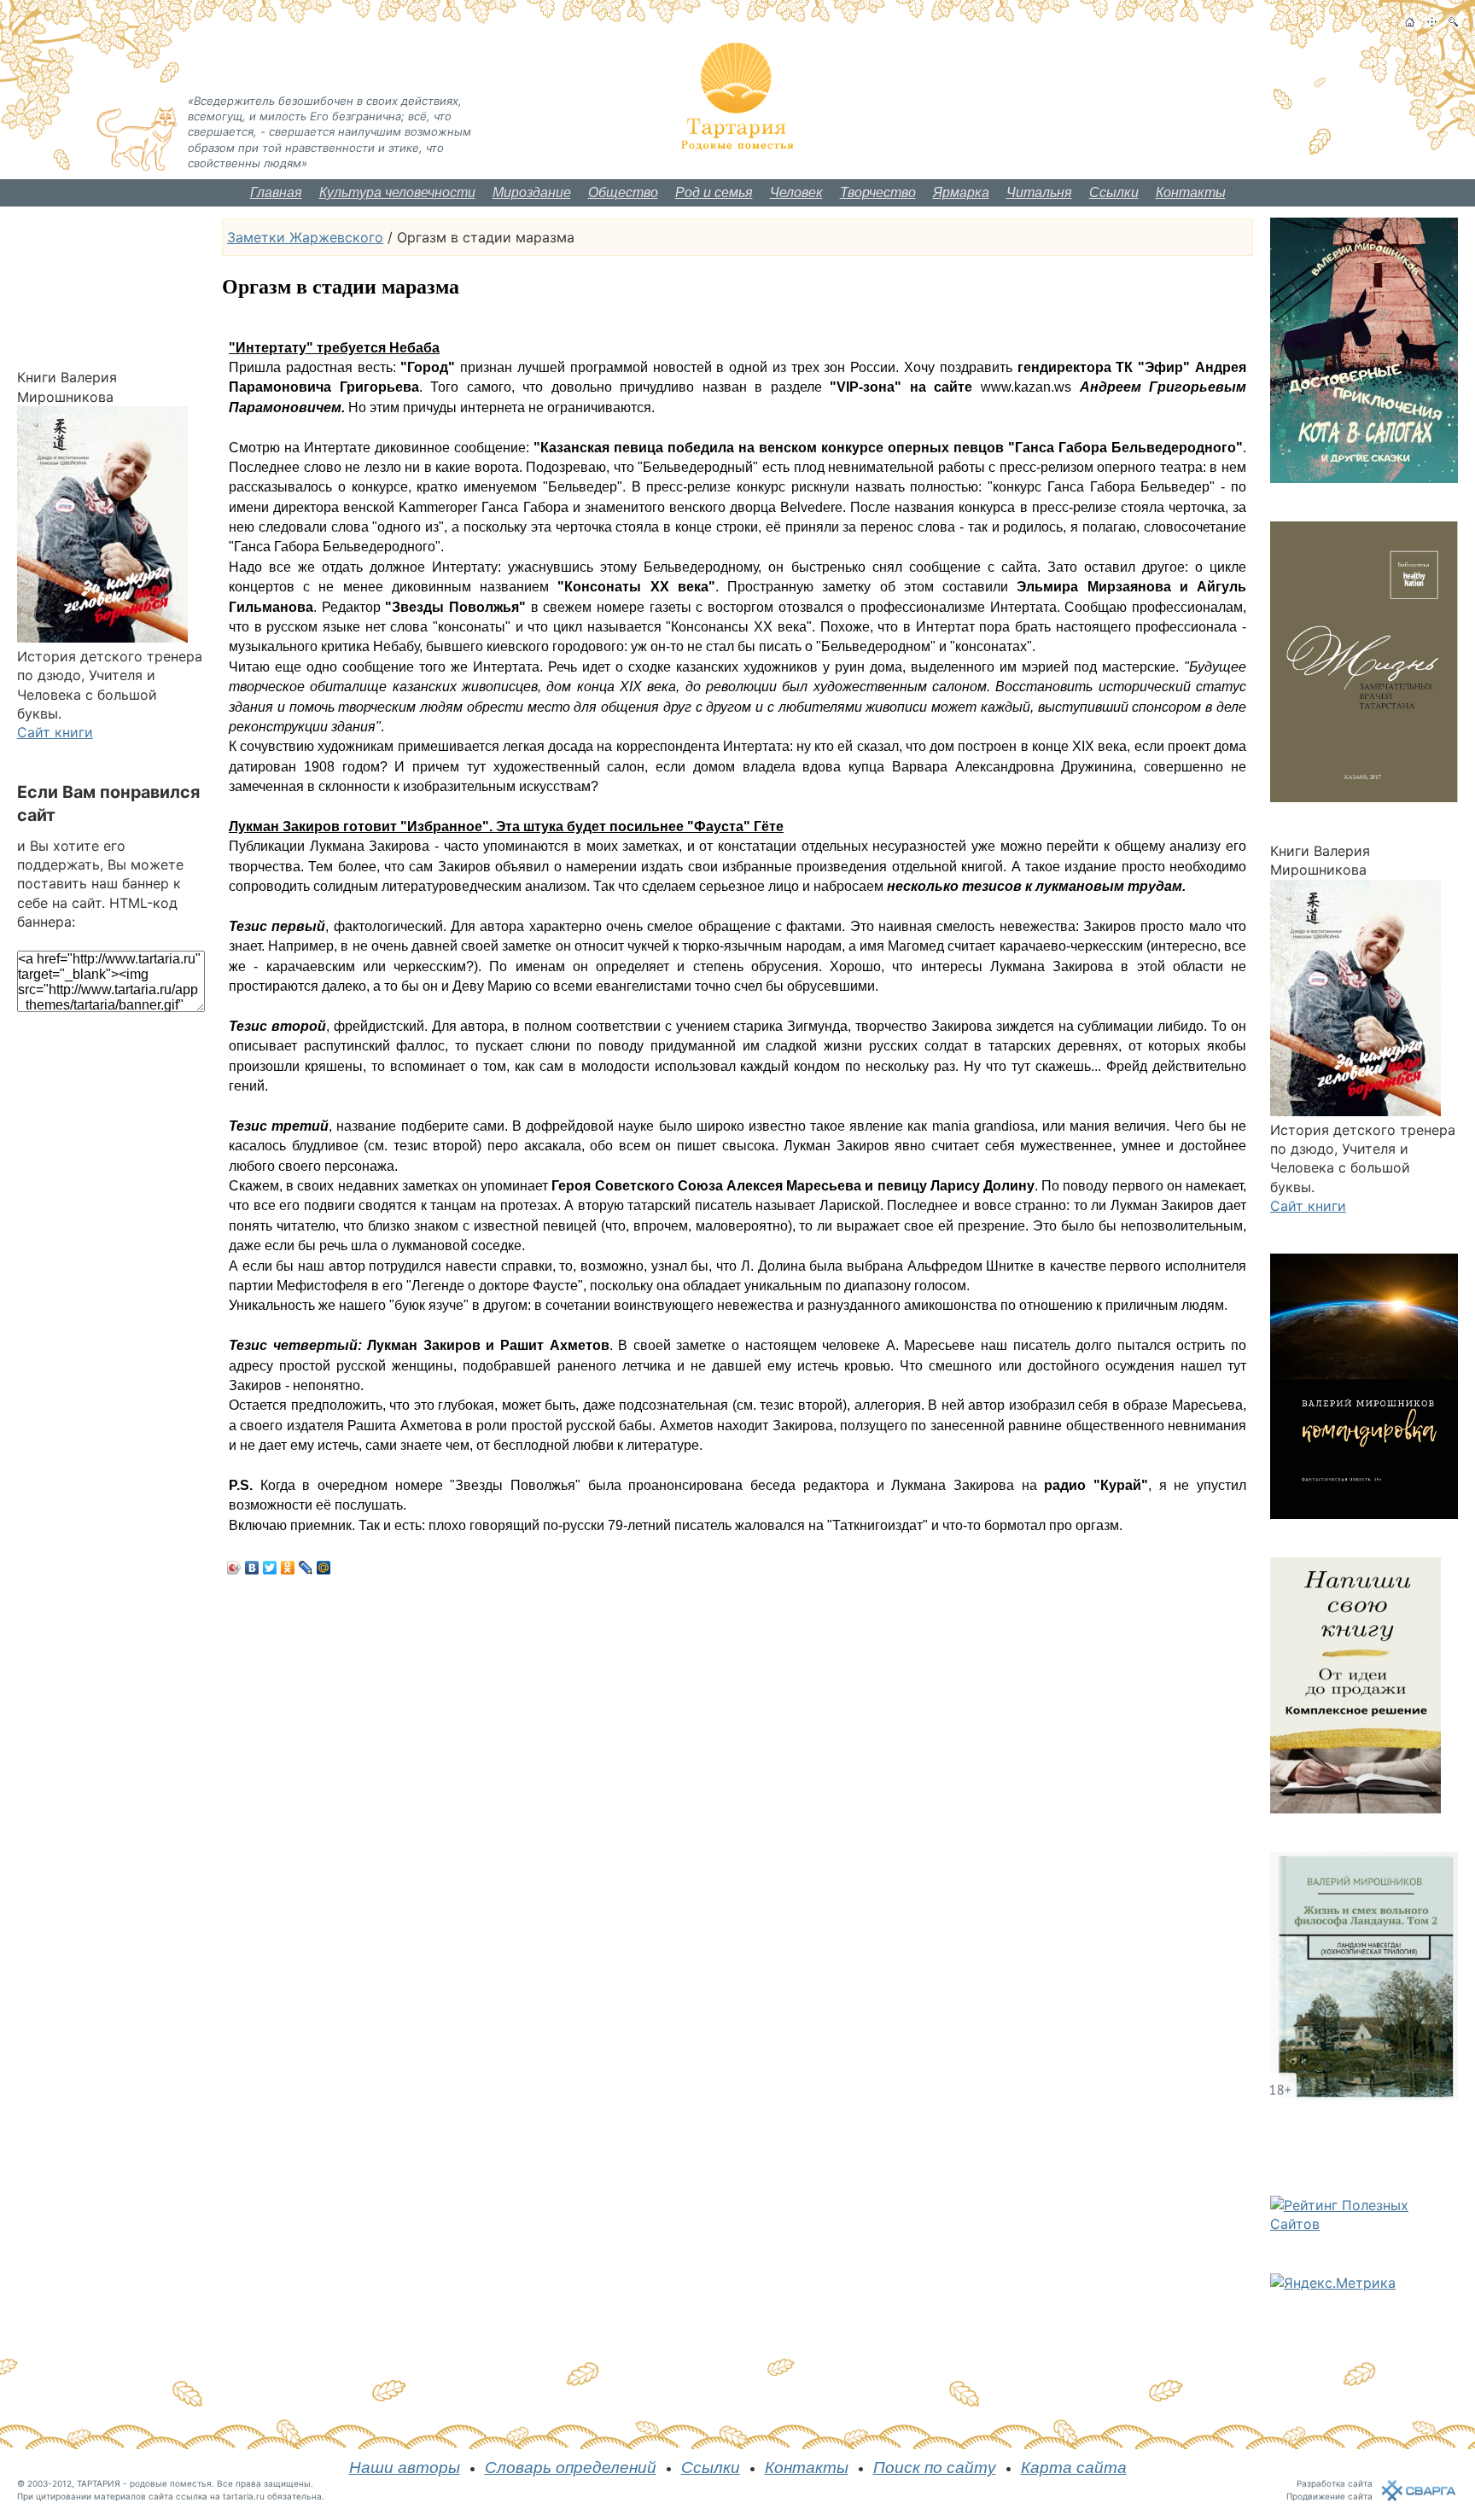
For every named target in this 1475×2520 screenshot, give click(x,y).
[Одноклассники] (288, 1568)
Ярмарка (961, 192)
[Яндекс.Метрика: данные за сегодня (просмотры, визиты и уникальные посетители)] (1333, 2283)
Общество (623, 192)
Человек (796, 192)
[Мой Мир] (324, 1568)
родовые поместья (171, 2483)
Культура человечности (397, 192)
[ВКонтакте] (252, 1568)
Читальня (1039, 192)
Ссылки (1114, 192)
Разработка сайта (1335, 2483)
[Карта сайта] (1432, 22)
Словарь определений (571, 2468)
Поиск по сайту (935, 2468)
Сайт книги (55, 732)
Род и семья (714, 192)
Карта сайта (1074, 2468)
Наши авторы (405, 2468)
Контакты (1191, 192)
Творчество (878, 192)
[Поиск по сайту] (1453, 22)
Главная (276, 192)
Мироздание (532, 192)
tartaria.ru (244, 2496)
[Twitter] (270, 1568)
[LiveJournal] (306, 1568)
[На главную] (1410, 22)
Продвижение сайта (1329, 2496)
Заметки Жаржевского (305, 237)
